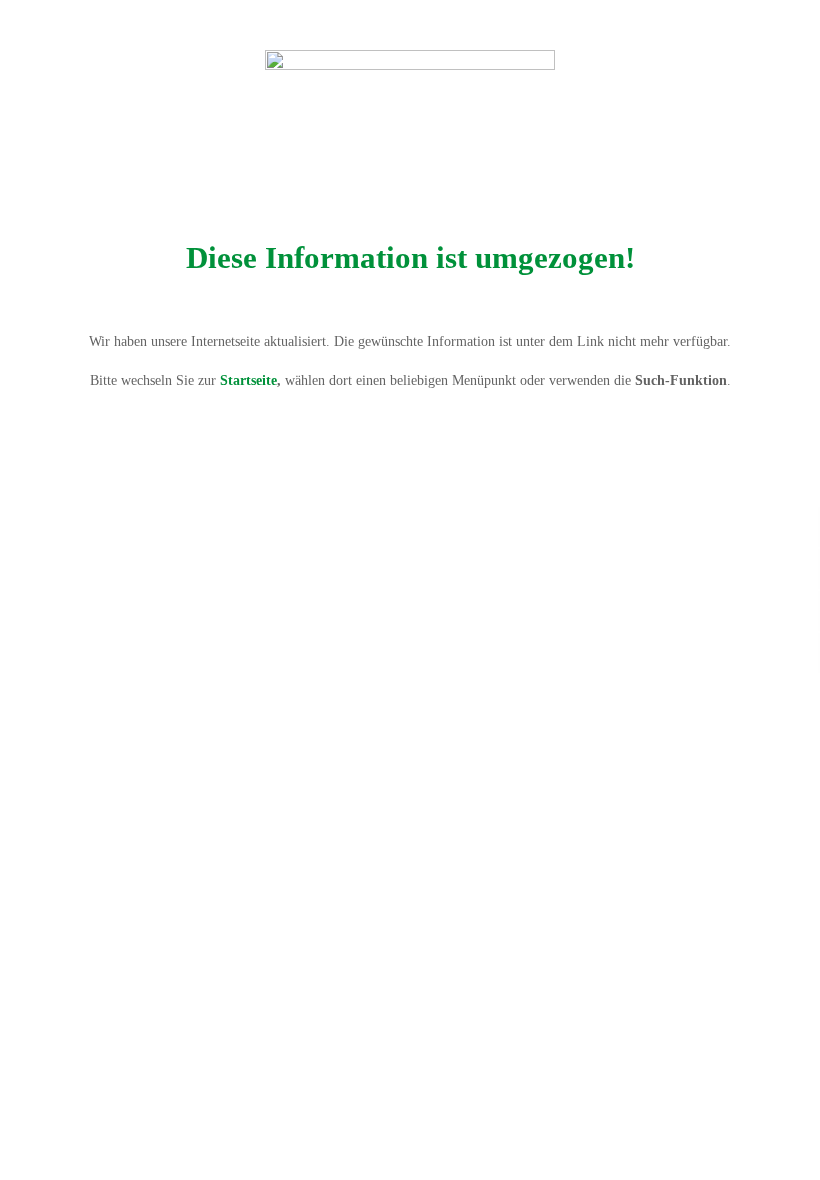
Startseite (248, 380)
